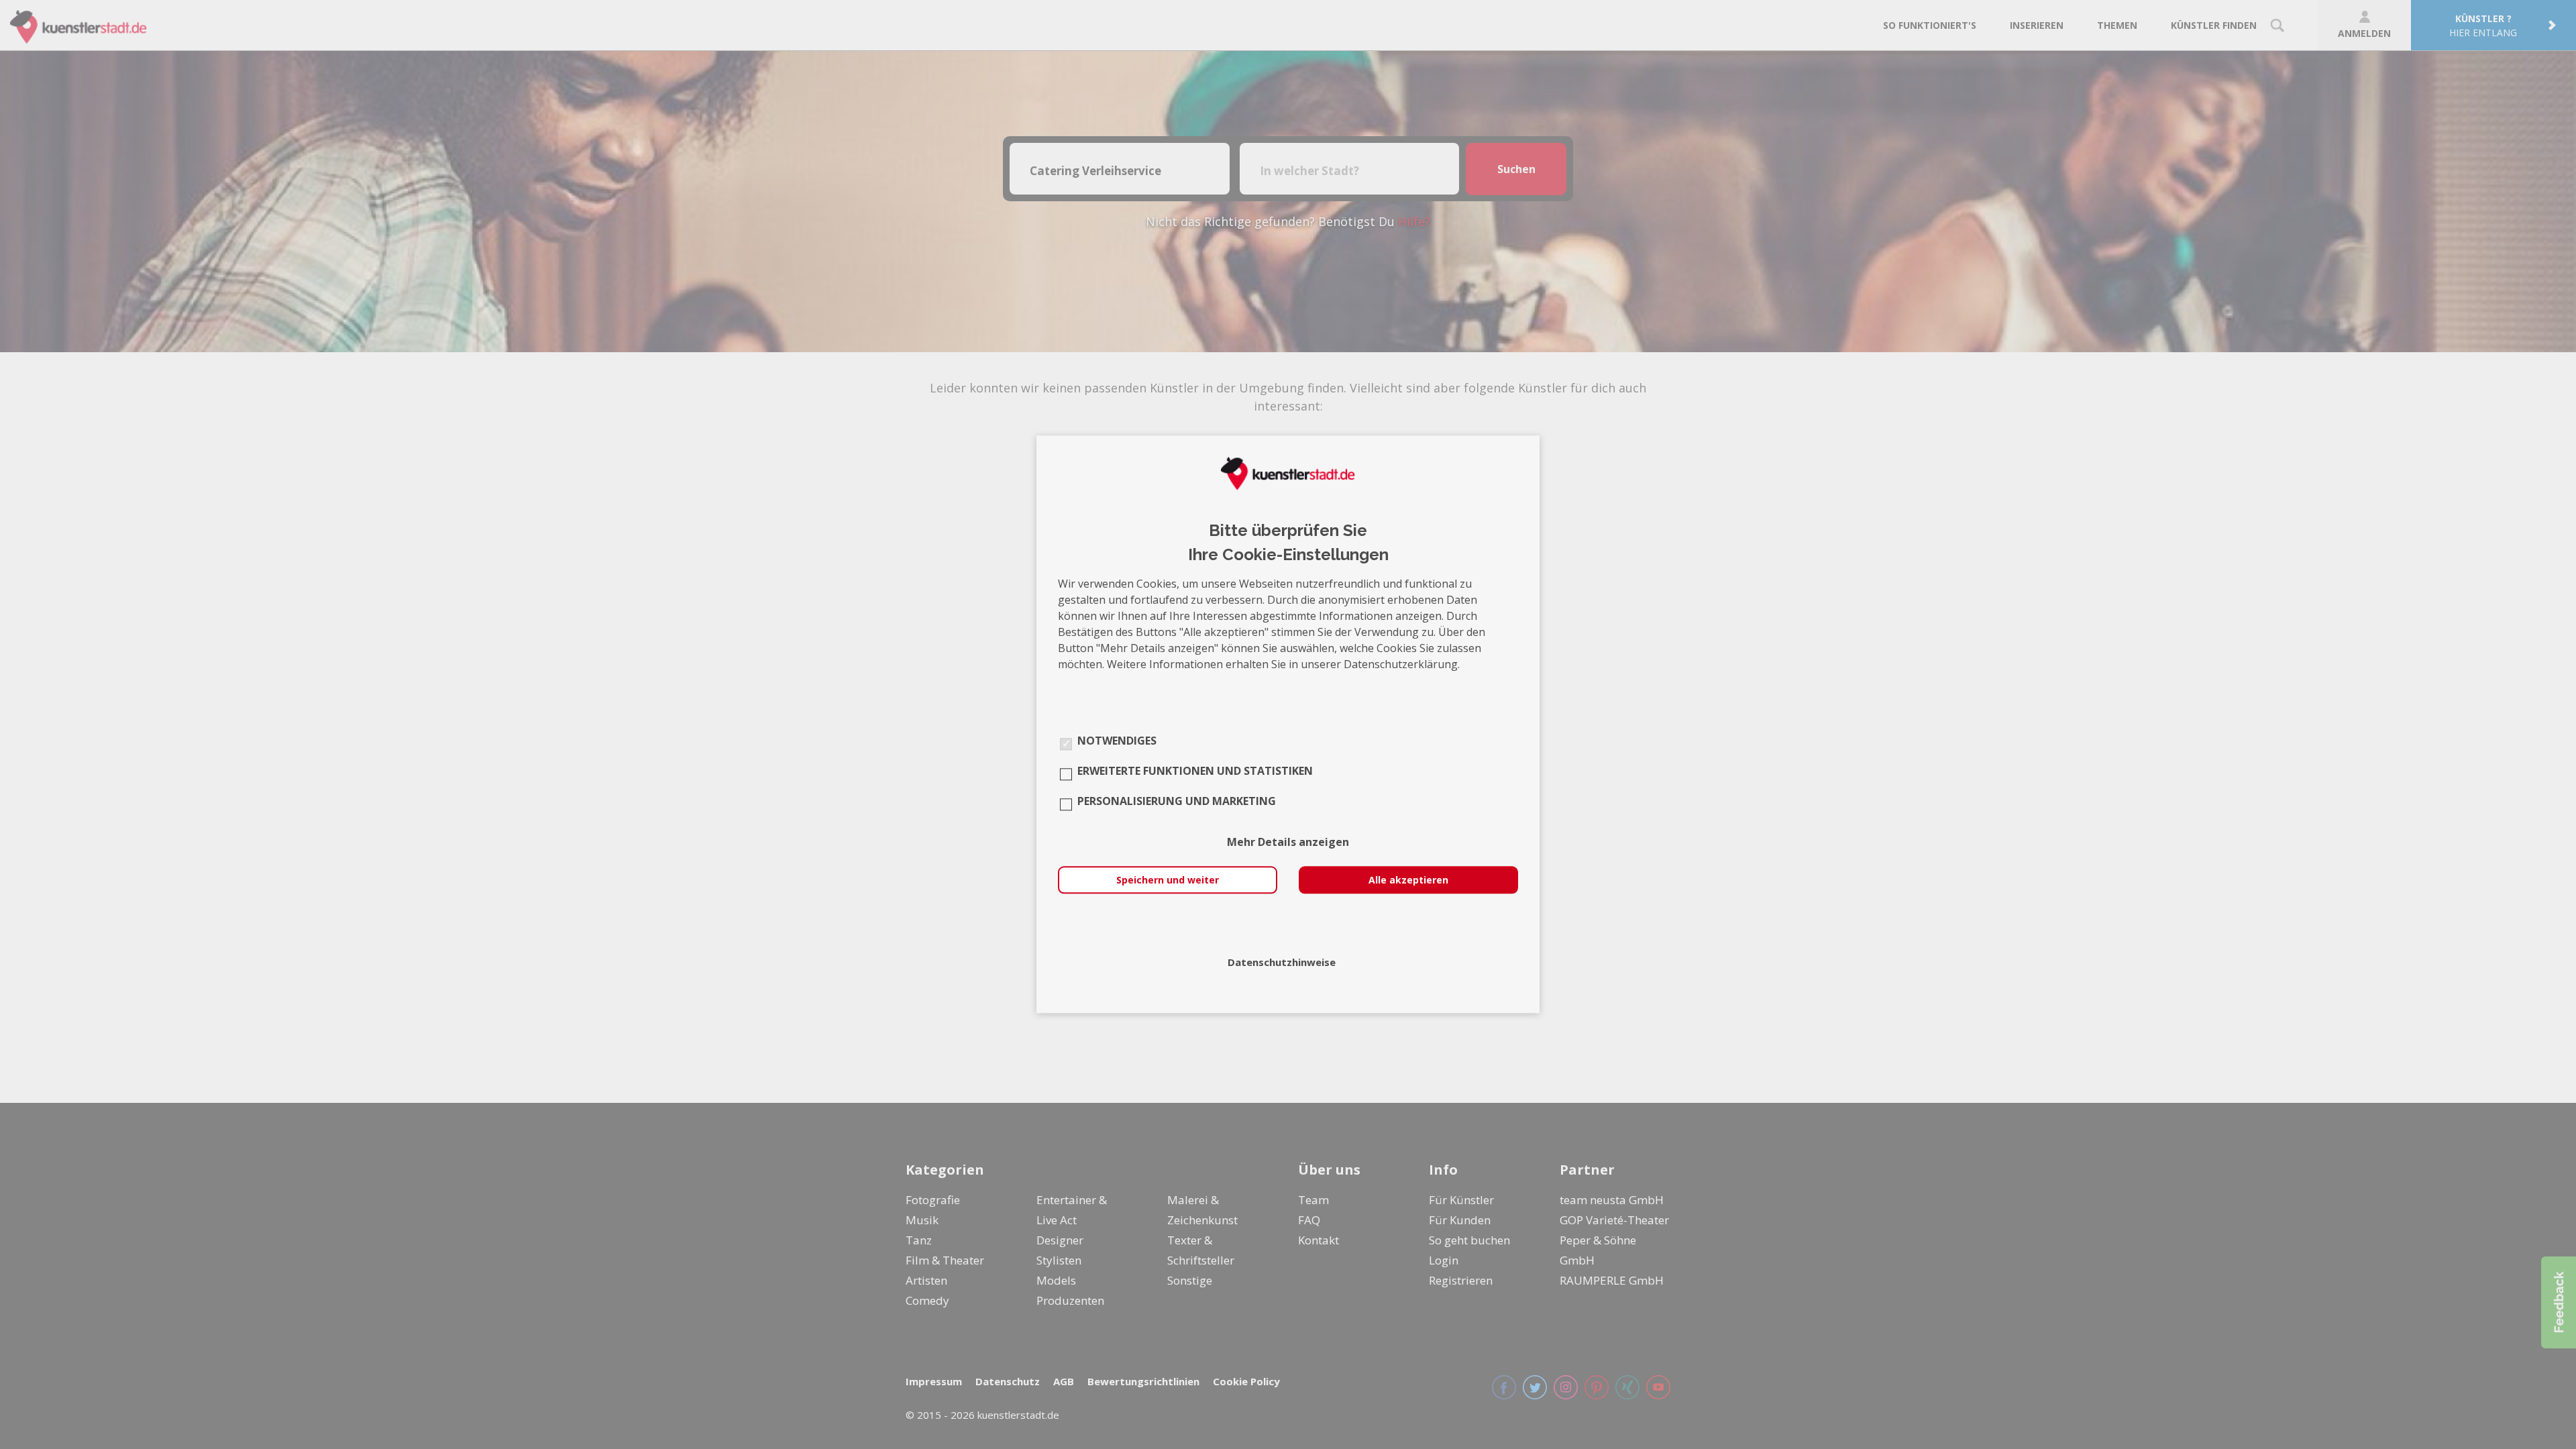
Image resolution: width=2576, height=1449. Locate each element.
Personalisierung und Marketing (1177, 802)
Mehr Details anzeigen (1288, 843)
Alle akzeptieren (1408, 880)
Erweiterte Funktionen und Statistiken (1195, 771)
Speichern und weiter (1168, 880)
